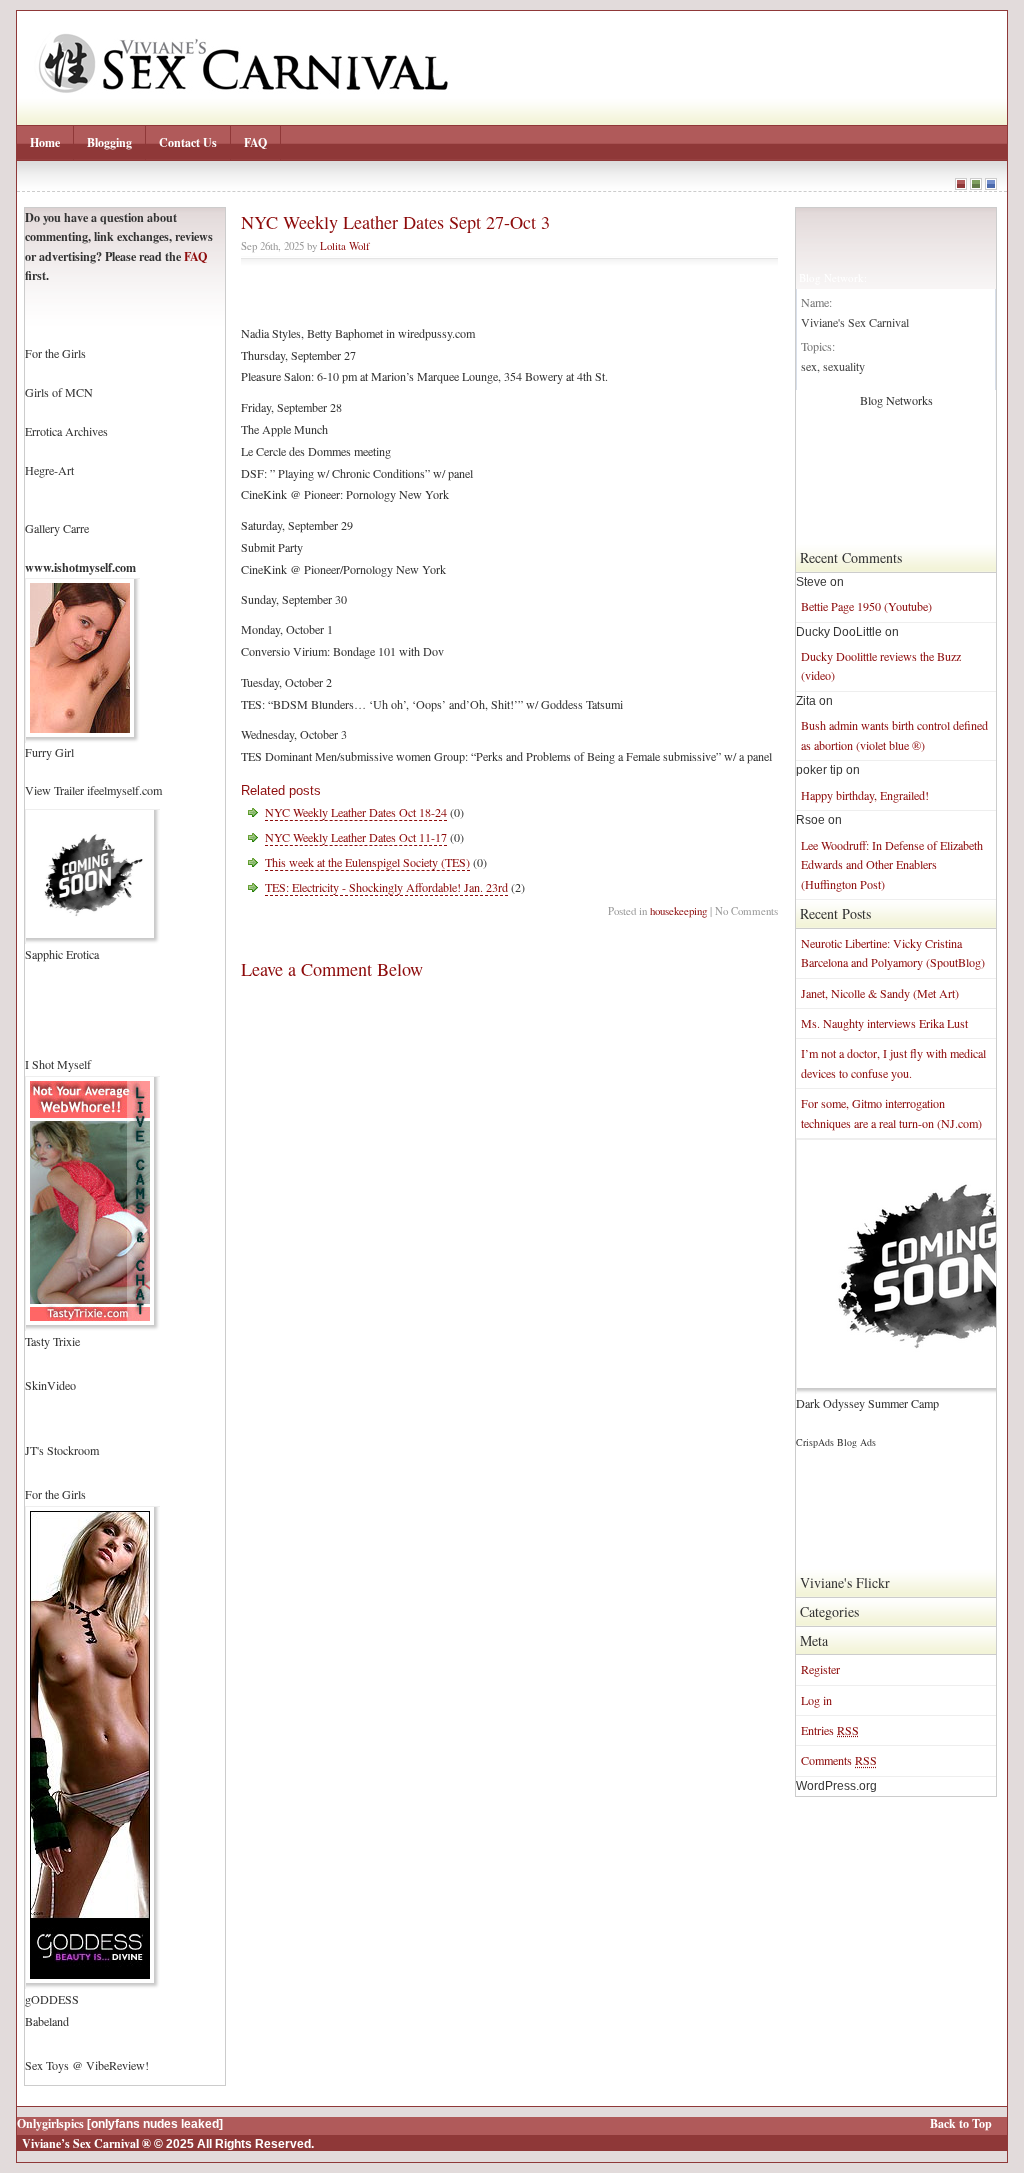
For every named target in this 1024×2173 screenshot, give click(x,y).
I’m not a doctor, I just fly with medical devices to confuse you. (893, 1062)
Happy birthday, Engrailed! (865, 795)
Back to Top (961, 2123)
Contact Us (188, 142)
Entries (830, 1730)
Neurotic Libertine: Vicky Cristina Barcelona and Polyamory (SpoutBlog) (893, 952)
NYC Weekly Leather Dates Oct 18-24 (356, 812)
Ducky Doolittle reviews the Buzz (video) (881, 665)
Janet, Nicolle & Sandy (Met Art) (880, 993)
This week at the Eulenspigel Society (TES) (367, 862)
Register (820, 1669)
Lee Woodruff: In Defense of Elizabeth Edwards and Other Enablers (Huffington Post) (892, 864)
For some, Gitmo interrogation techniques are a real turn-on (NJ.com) (891, 1112)
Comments (839, 1760)
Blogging (109, 142)
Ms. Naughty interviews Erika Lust (884, 1023)
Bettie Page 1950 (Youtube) (866, 606)
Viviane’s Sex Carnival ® (86, 2143)
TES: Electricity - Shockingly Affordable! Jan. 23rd (386, 887)
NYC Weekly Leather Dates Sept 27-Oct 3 (395, 222)
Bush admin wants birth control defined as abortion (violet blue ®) (894, 734)
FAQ (255, 142)
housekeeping (678, 910)
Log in (816, 1700)
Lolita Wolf (345, 245)
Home (45, 142)
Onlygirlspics (50, 2123)
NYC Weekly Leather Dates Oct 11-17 (356, 837)
